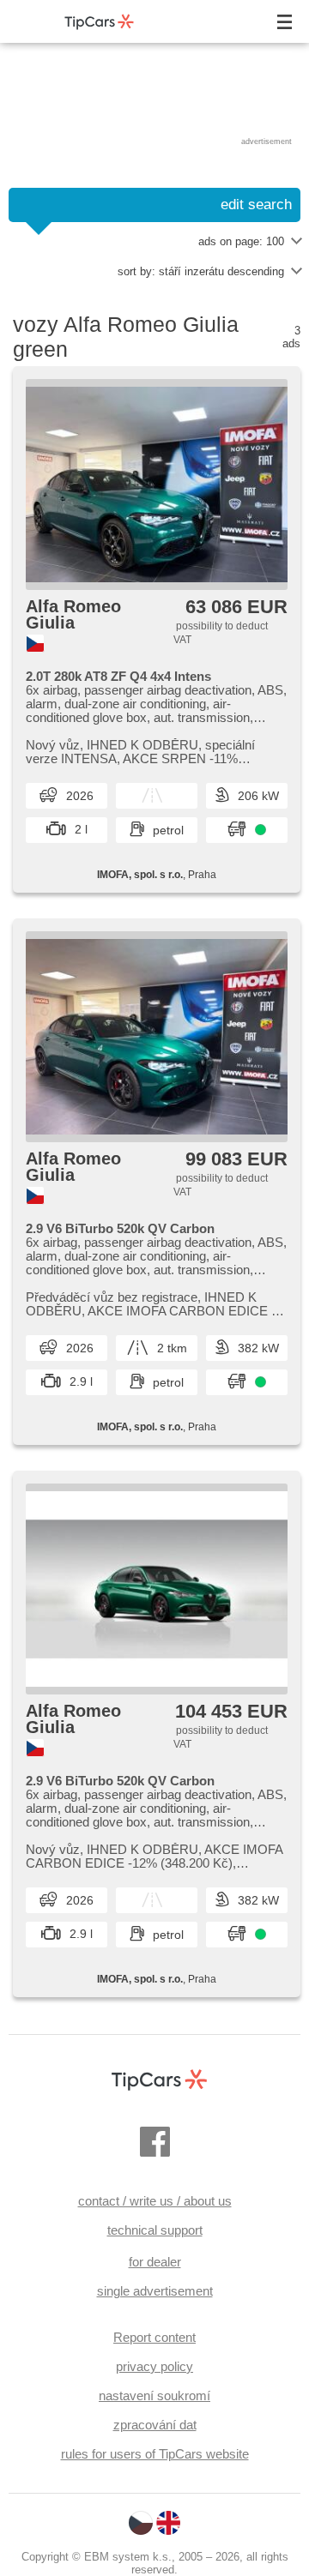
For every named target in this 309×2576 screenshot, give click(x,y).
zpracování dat (155, 2425)
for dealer (155, 2262)
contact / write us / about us (155, 2201)
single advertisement (155, 2291)
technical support (155, 2230)
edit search (256, 205)
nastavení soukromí (154, 2395)
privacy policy (154, 2366)
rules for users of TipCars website (155, 2454)
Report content (154, 2337)
